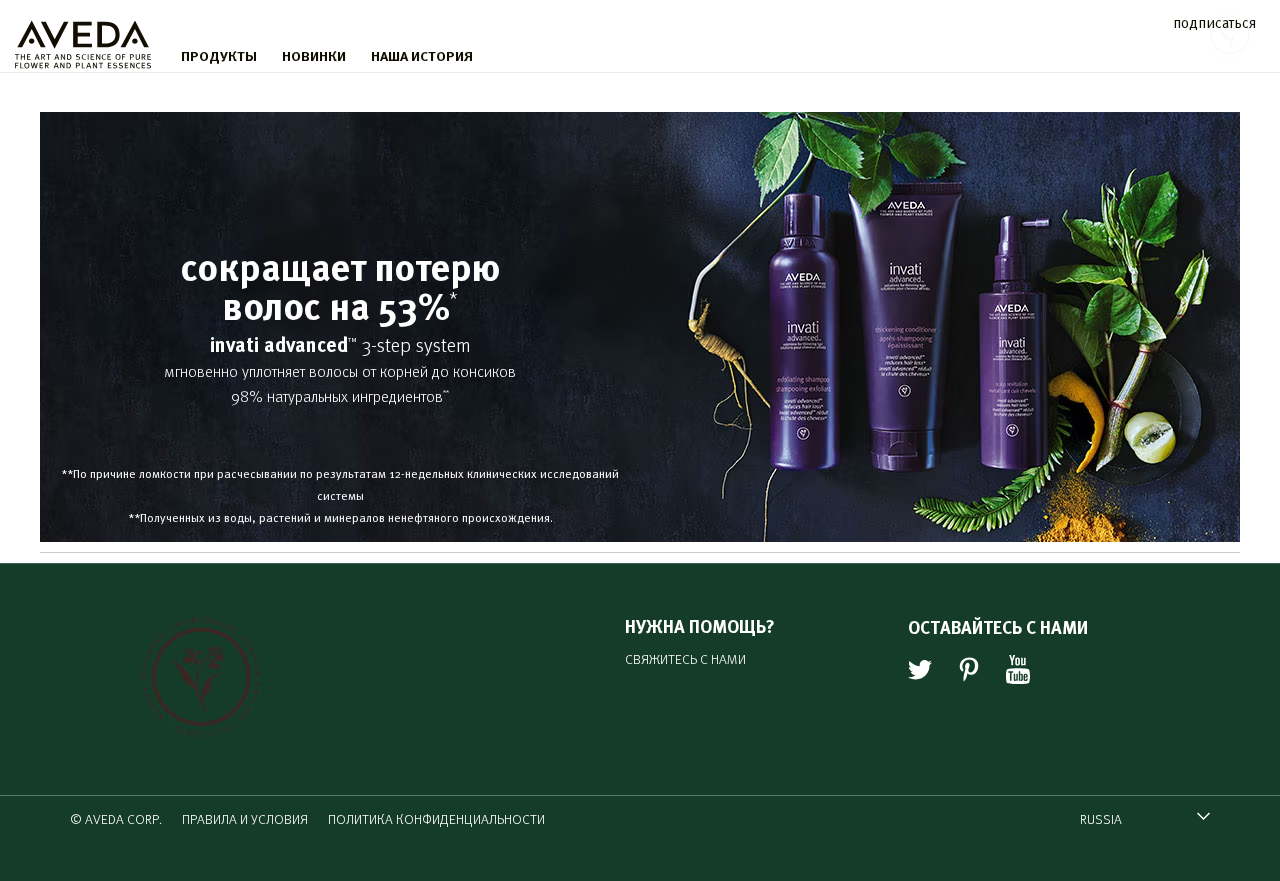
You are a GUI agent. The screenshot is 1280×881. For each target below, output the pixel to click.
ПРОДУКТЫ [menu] (219, 55)
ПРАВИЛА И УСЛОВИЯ (245, 818)
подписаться (1214, 21)
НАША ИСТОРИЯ (422, 55)
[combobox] (1145, 818)
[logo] (83, 40)
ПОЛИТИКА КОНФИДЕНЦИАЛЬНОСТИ (436, 818)
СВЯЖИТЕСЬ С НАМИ (685, 658)
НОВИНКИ (314, 55)
